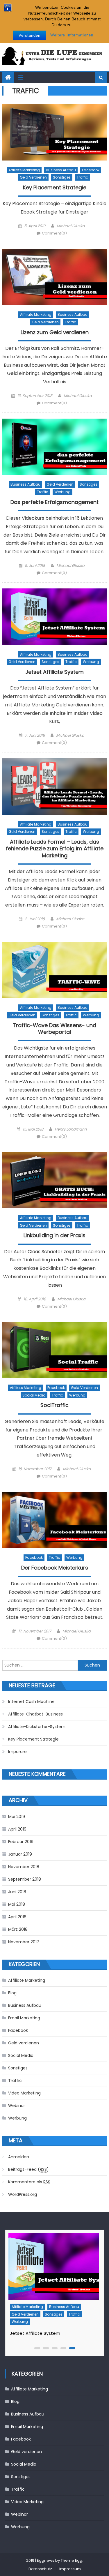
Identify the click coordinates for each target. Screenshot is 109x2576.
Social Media (34, 1395)
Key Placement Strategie (55, 188)
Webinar (17, 2106)
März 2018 (18, 1929)
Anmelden (19, 2157)
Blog (12, 1993)
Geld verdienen (33, 177)
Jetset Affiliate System (54, 672)
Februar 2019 (21, 1842)
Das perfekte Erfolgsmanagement (54, 502)
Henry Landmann (71, 1129)
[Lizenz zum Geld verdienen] (55, 277)
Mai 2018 (17, 1904)
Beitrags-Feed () (28, 2169)
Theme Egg (72, 2560)
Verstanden (30, 35)
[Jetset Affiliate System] (55, 617)
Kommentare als (29, 2182)
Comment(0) (54, 233)
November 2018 (24, 1867)
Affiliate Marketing (24, 170)
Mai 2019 (17, 1817)
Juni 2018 (17, 1892)
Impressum (70, 2569)
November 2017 (24, 1942)
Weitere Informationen (72, 35)
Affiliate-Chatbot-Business (35, 1714)
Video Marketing (24, 2093)
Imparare (17, 1752)
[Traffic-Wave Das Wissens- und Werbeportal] (55, 970)
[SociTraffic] (55, 1350)
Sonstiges (62, 177)
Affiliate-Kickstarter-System (37, 1727)
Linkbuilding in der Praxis (54, 1235)
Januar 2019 (20, 1854)
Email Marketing (24, 2018)
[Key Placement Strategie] (55, 132)
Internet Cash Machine (31, 1702)
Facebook (91, 170)
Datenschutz (40, 2569)
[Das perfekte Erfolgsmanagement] (55, 447)
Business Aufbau (61, 170)
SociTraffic (54, 1405)
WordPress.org (23, 2194)
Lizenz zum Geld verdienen (55, 332)
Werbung (62, 492)
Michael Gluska (71, 226)
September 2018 (25, 1879)
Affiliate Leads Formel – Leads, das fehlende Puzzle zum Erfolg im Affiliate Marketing (55, 849)
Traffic (82, 177)
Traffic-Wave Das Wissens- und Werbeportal (54, 1029)
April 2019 (17, 1829)
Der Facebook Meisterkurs (55, 1568)
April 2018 (17, 1917)
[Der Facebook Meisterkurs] (55, 1520)
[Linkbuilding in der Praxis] (55, 1180)
